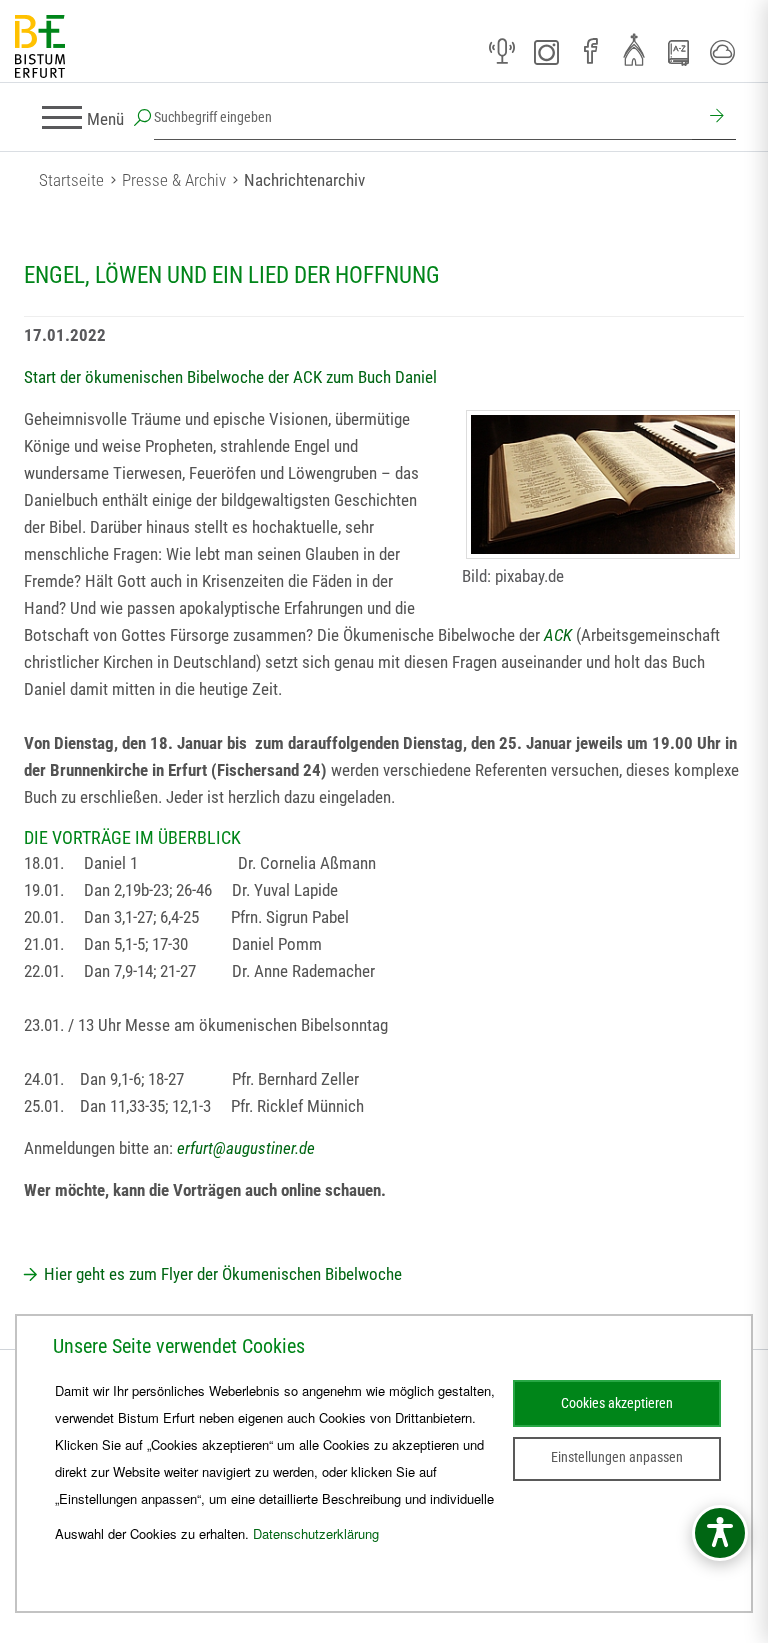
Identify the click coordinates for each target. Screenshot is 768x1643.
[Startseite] (40, 47)
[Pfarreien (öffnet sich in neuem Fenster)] (634, 49)
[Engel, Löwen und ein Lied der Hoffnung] (603, 484)
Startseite (71, 180)
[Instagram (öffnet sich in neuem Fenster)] (546, 52)
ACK (558, 635)
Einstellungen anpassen (617, 1457)
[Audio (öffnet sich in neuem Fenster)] (502, 52)
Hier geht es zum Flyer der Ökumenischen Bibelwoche (223, 1274)
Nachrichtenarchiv (304, 180)
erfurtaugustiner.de (246, 1148)
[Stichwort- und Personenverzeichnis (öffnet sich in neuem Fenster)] (678, 53)
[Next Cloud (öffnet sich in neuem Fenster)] (722, 52)
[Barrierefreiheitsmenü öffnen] (720, 1533)
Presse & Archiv (174, 180)
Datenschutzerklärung (316, 1533)
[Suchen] (714, 118)
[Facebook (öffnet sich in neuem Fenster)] (590, 52)
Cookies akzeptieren (617, 1403)
